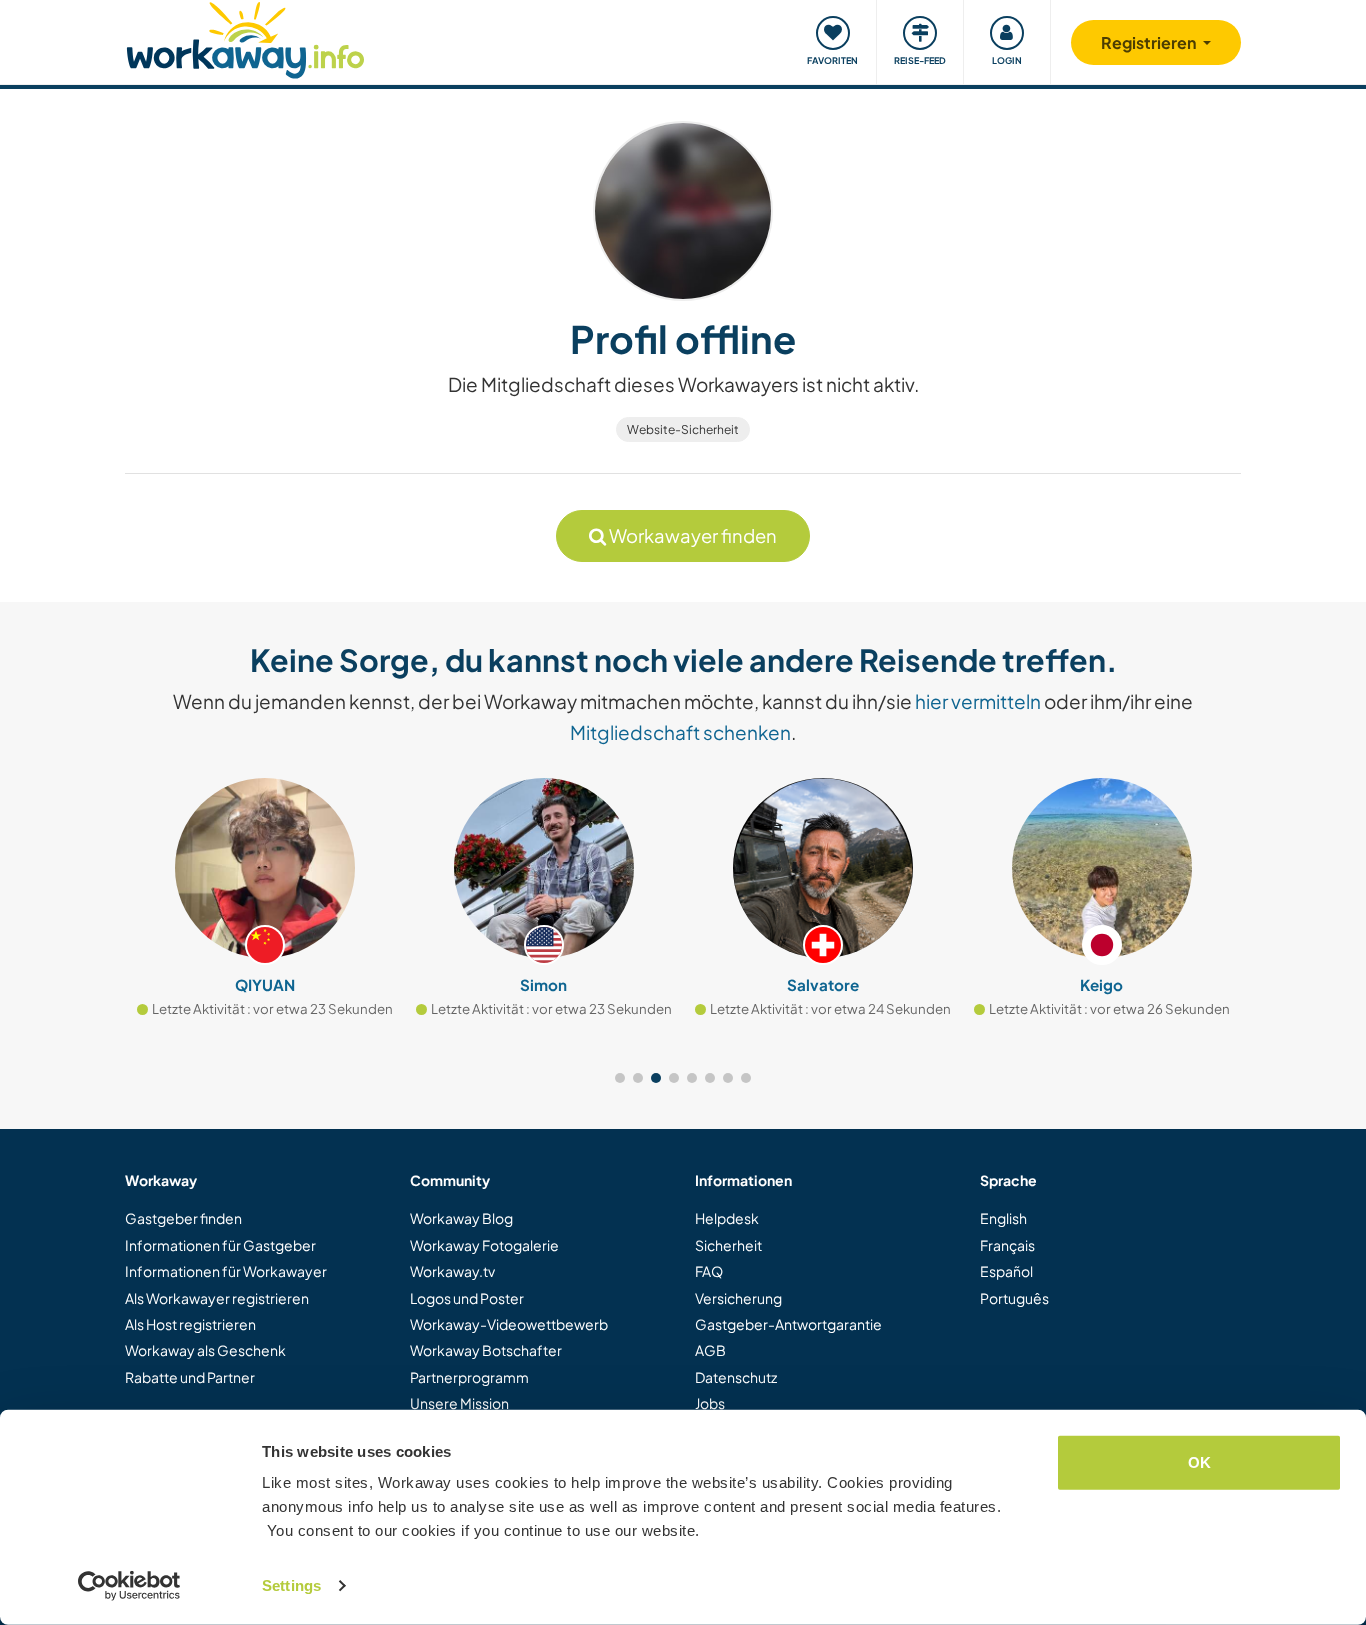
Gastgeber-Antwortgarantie (788, 1324)
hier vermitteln (978, 701)
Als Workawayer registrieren (217, 1298)
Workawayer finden (691, 535)
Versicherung (738, 1298)
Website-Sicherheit (683, 429)
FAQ (709, 1271)
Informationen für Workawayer (226, 1271)
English (1003, 1218)
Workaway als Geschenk (205, 1350)
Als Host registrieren (190, 1324)
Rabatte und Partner (190, 1377)
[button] (620, 1078)
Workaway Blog (461, 1218)
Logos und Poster (467, 1298)
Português (1014, 1298)
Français (1007, 1245)
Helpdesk (727, 1218)
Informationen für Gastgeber (220, 1245)
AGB (710, 1350)
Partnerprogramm (469, 1377)
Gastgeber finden (183, 1218)
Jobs (710, 1403)
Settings (291, 1585)
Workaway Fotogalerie (484, 1245)
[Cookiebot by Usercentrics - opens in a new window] (129, 1586)
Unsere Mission (459, 1403)
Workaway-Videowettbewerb (509, 1324)
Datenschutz (736, 1377)
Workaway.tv (452, 1271)
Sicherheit (728, 1245)
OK (1199, 1462)
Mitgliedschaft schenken (680, 732)
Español (1006, 1271)
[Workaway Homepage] (245, 37)
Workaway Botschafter (486, 1350)
